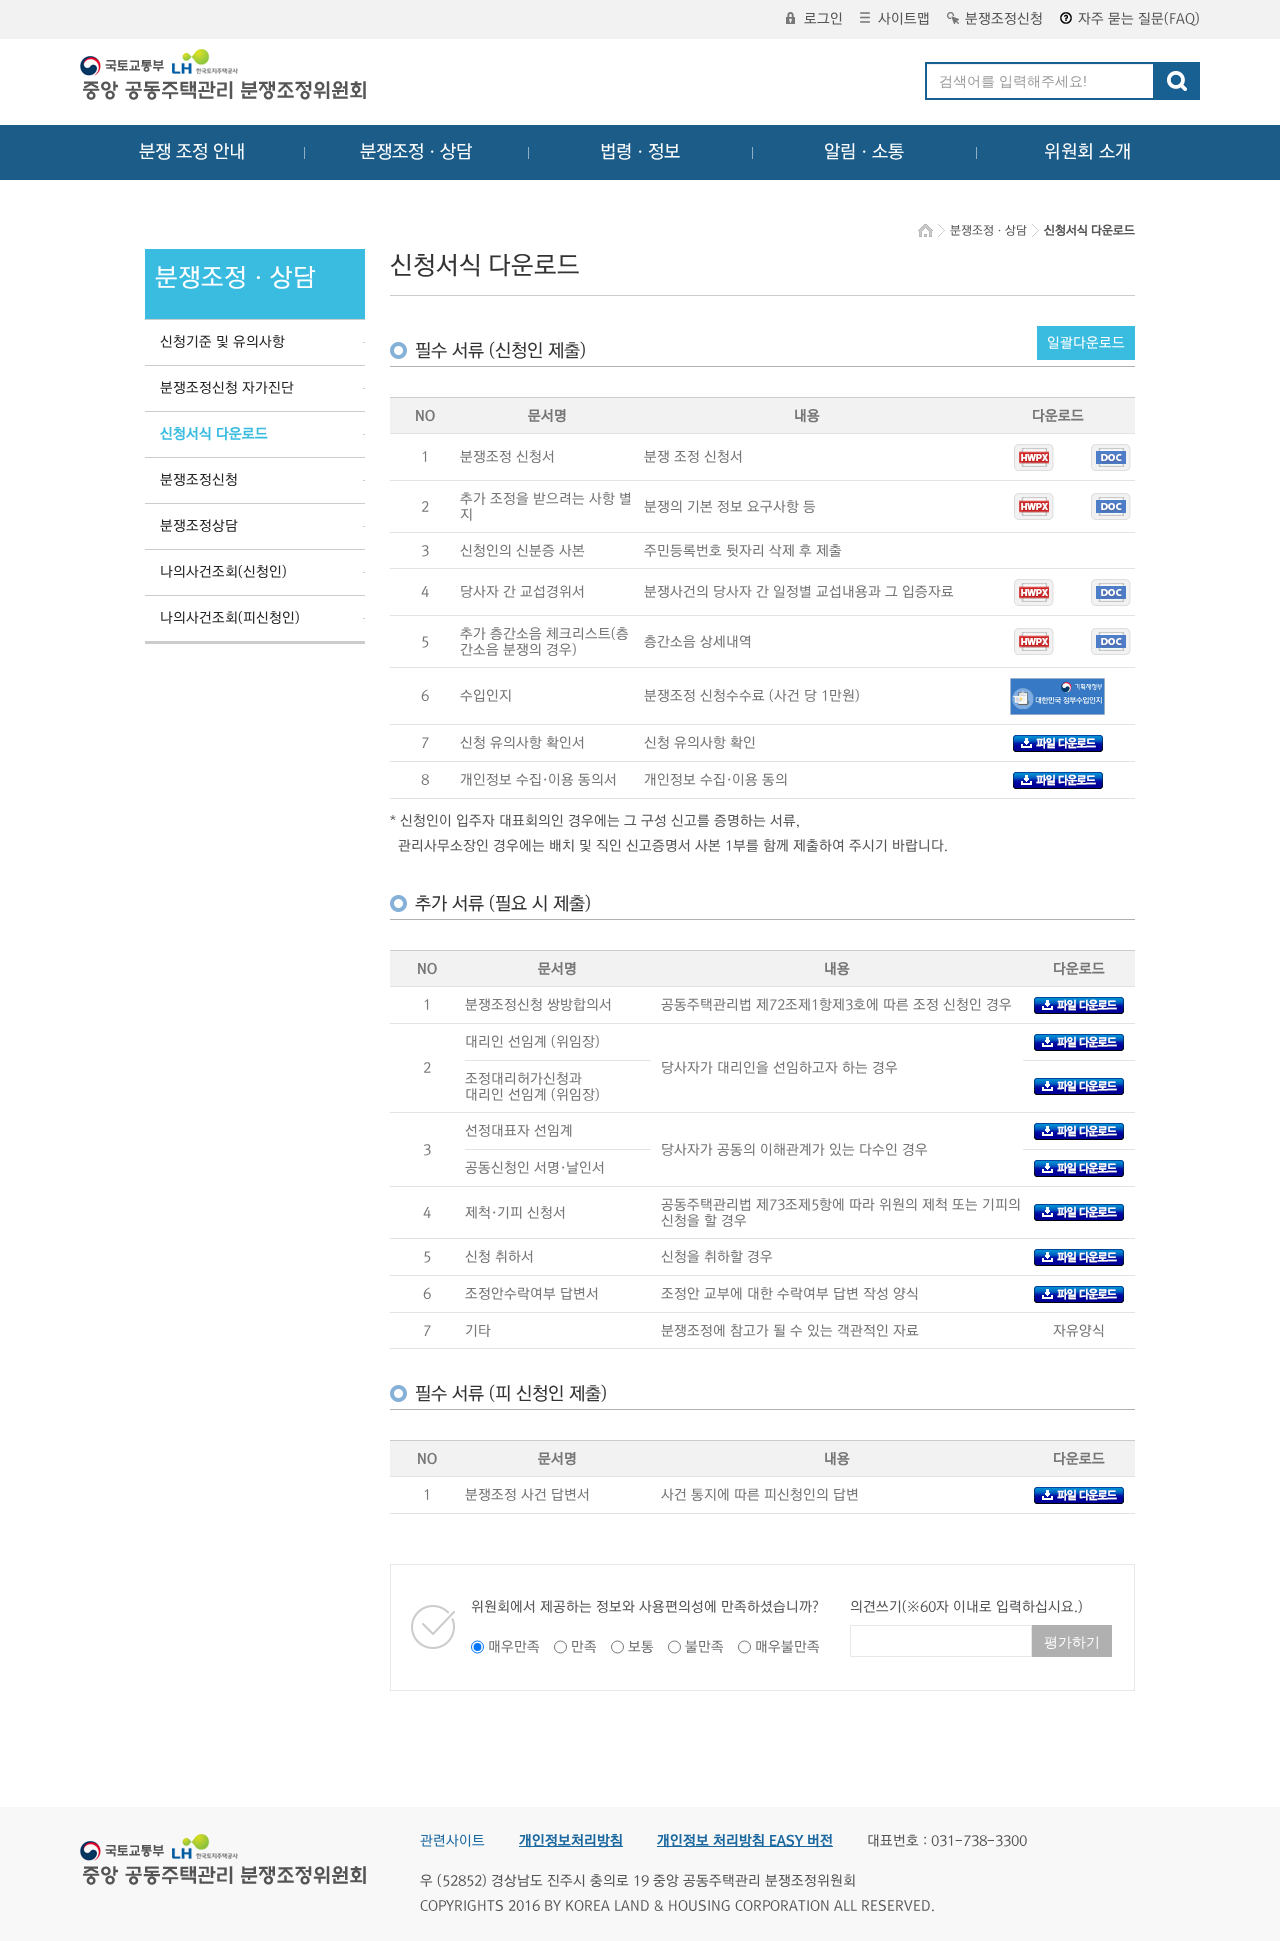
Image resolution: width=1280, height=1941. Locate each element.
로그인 (823, 19)
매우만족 (514, 1647)
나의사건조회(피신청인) (230, 618)
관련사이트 (452, 1841)
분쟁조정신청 (1004, 19)
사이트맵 (904, 19)
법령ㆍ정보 (640, 152)
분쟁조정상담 (199, 526)
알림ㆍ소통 (864, 152)
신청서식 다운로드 (214, 434)
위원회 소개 (1087, 152)
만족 (584, 1647)
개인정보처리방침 (571, 1841)
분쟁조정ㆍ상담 (416, 152)
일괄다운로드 (1086, 343)
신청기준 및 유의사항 (222, 342)
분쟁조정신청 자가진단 (227, 388)
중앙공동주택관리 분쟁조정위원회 (225, 77)
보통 (641, 1647)
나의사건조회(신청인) (223, 572)
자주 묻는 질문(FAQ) (1139, 19)
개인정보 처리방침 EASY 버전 (745, 1841)
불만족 (704, 1647)
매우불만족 (787, 1647)
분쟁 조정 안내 (192, 152)
